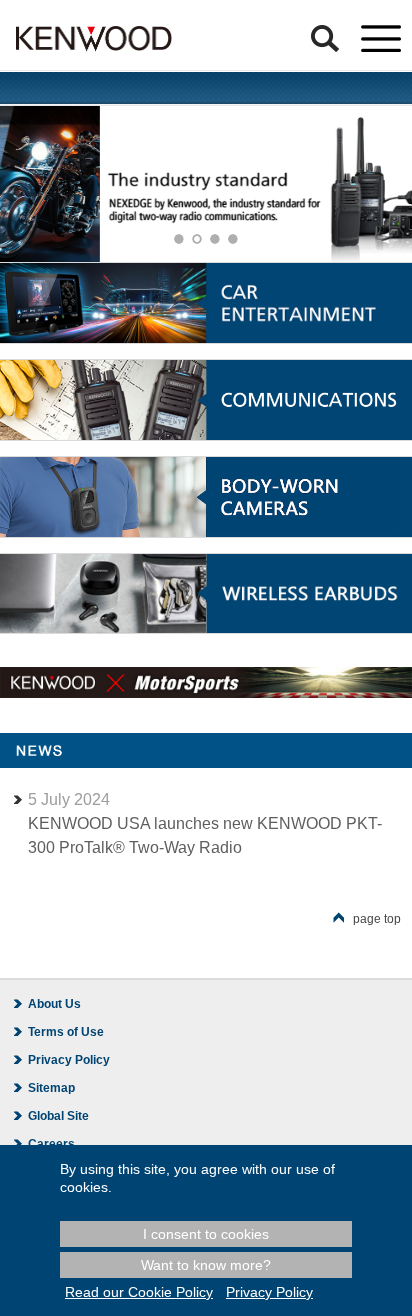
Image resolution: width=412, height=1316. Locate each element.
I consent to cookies (206, 1234)
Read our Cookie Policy (139, 1292)
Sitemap (51, 1088)
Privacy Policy (69, 1060)
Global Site (58, 1116)
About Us (54, 1004)
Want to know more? (206, 1265)
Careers (51, 1144)
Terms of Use (66, 1032)
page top (377, 919)
